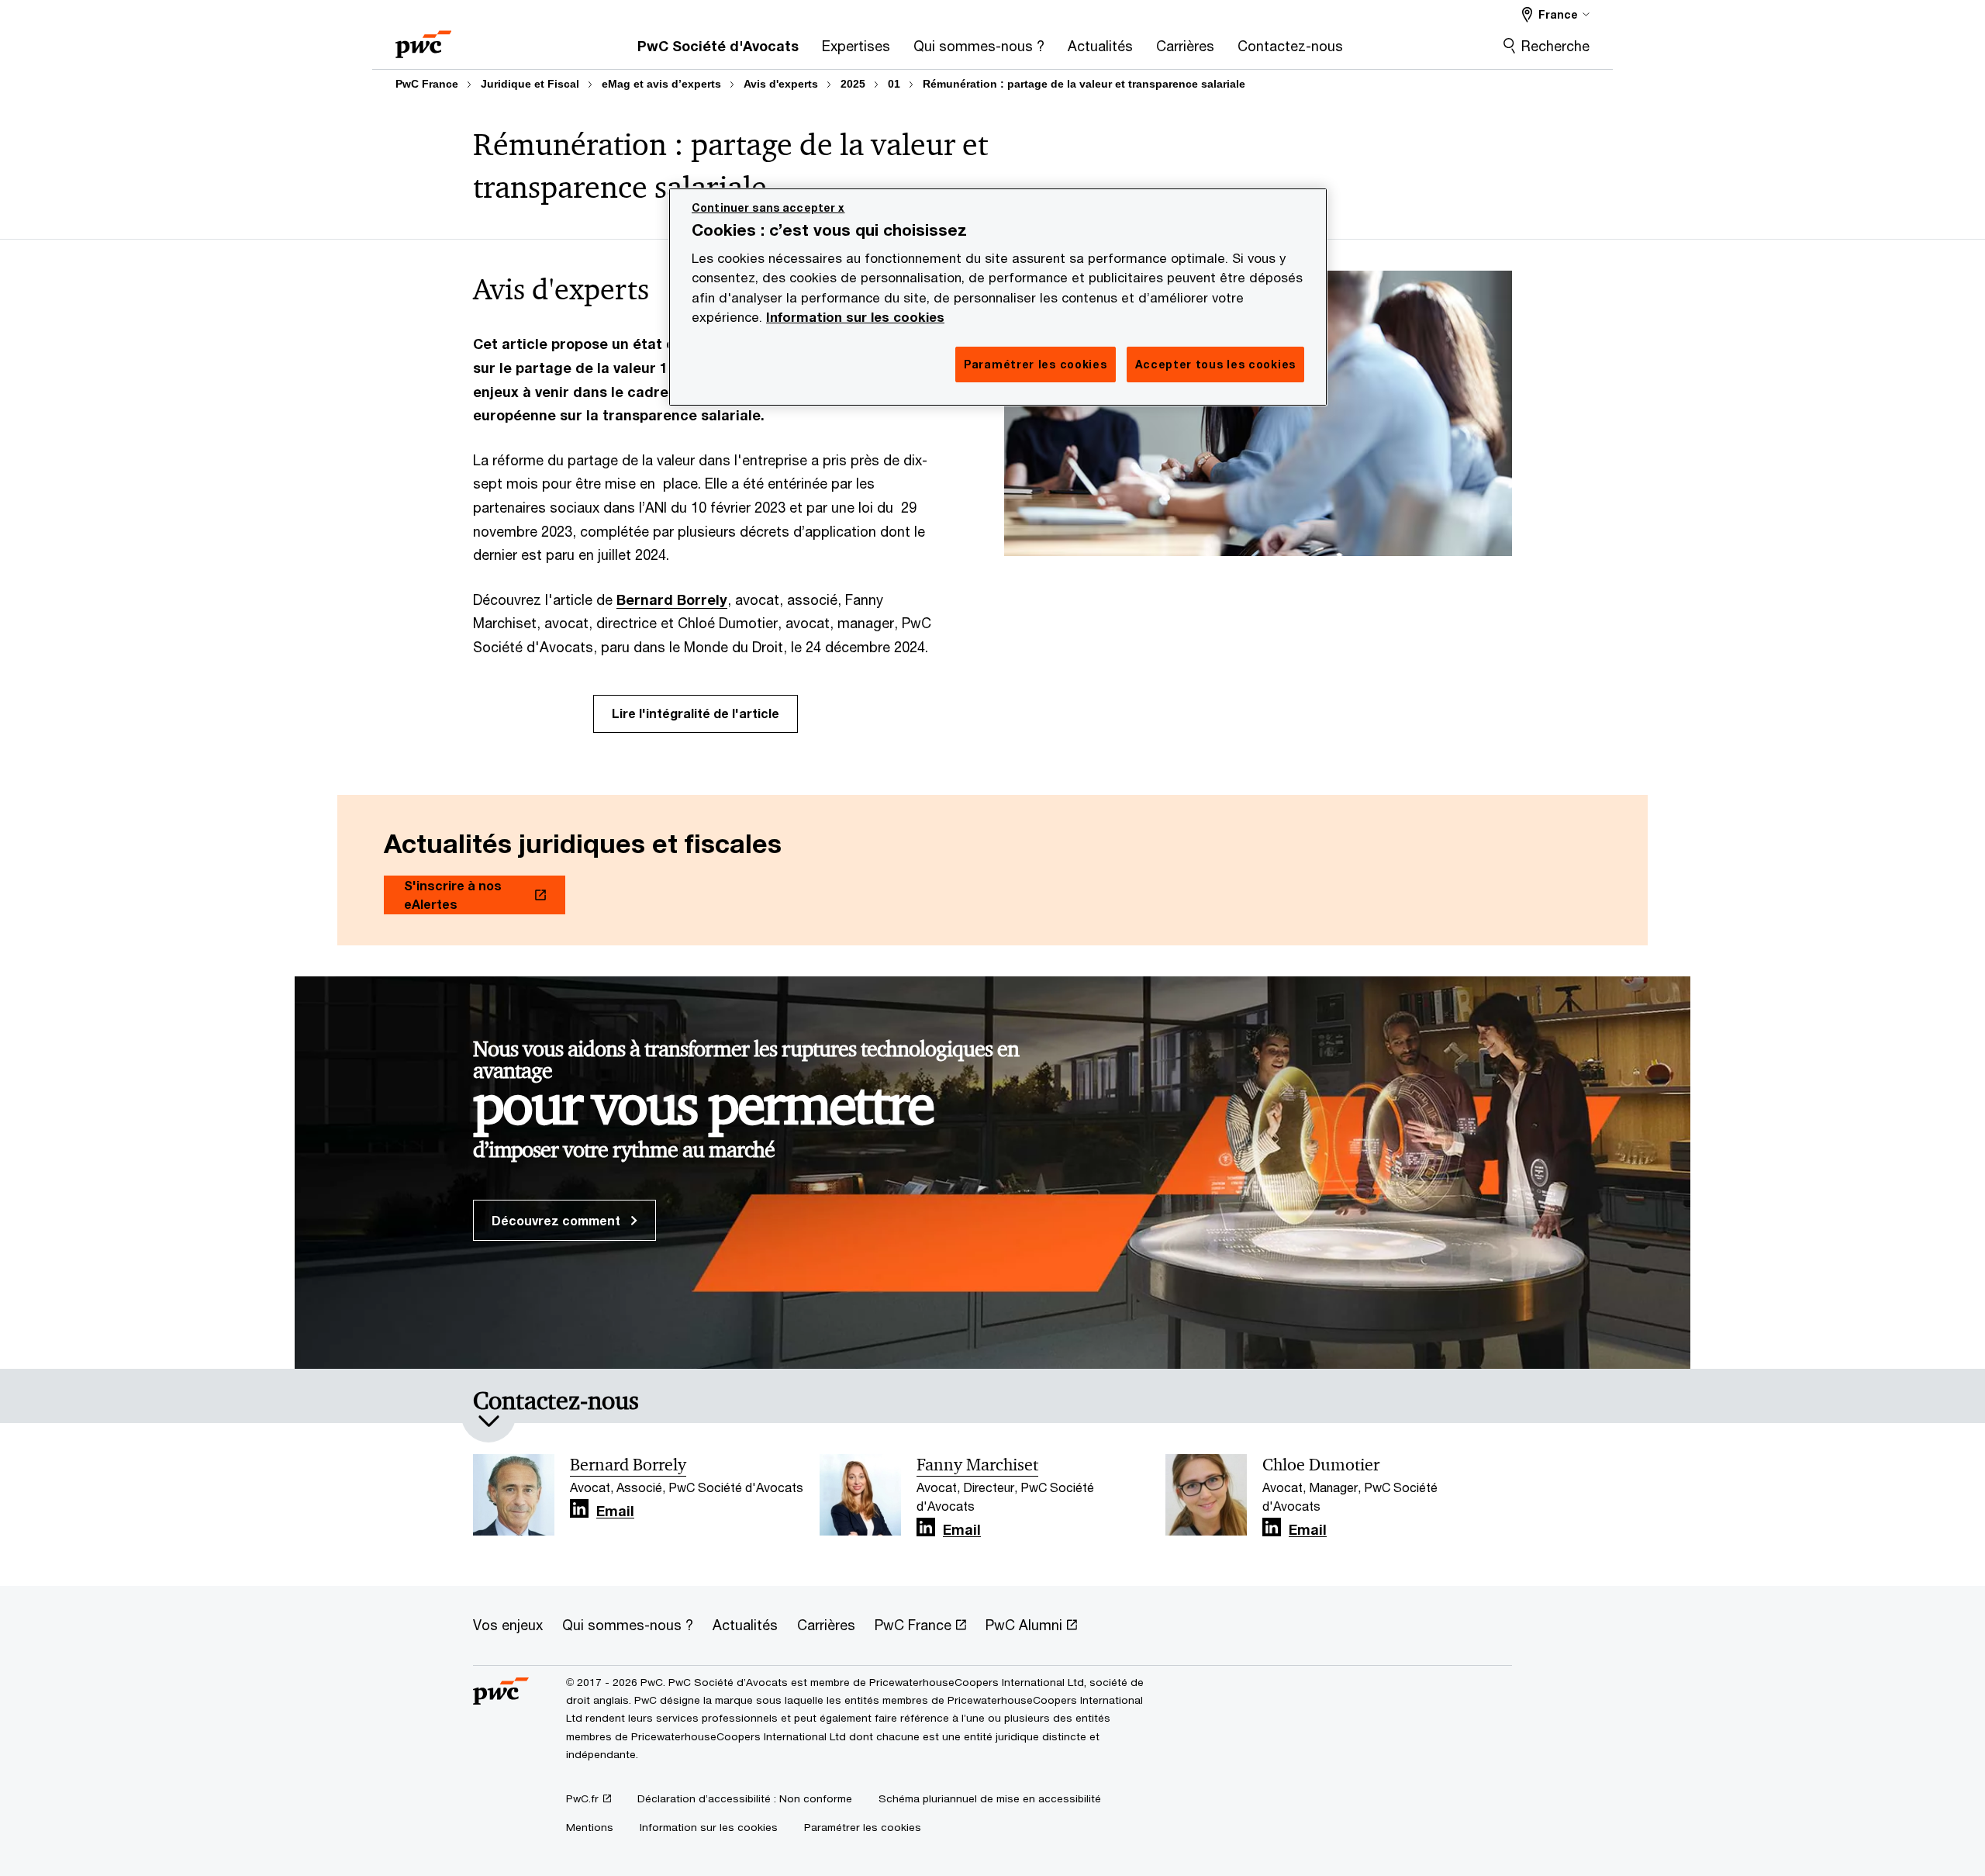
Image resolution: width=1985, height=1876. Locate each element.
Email (615, 1512)
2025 (853, 84)
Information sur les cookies (855, 317)
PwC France (427, 84)
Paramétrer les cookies (863, 1827)
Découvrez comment (558, 1220)
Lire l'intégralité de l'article (696, 713)
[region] (998, 297)
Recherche (1555, 46)
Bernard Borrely (672, 599)
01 (894, 84)
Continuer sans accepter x (768, 207)
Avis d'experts (781, 84)
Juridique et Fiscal (530, 84)
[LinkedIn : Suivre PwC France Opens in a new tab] (579, 1509)
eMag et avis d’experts (661, 84)
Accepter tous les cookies (1216, 364)
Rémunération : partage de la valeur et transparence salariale (1084, 84)
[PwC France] (423, 39)
